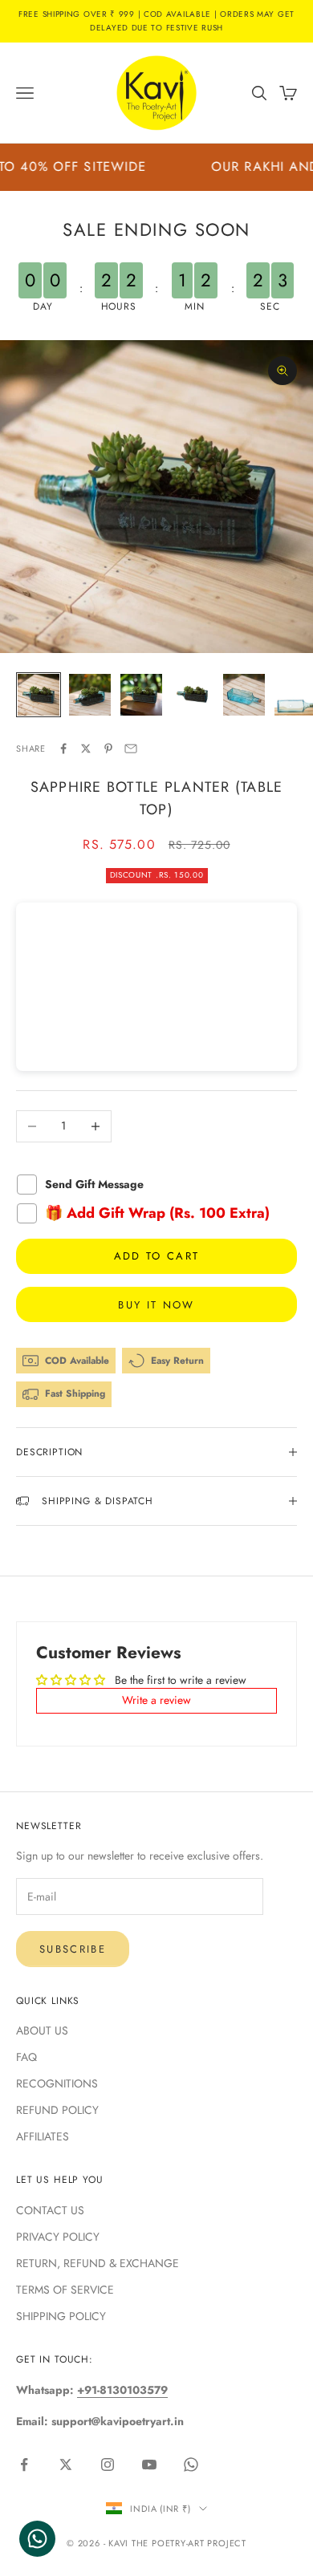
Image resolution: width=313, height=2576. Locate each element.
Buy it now (156, 1305)
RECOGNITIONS (57, 2083)
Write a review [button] (156, 1700)
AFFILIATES (43, 2136)
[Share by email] (131, 748)
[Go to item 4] (193, 695)
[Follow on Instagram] (108, 2464)
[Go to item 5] (244, 695)
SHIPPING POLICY (61, 2316)
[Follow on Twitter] (66, 2464)
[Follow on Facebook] (24, 2464)
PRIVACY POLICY (58, 2237)
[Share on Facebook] (63, 748)
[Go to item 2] (90, 695)
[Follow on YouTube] (149, 2464)
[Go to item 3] (141, 695)
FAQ (26, 2057)
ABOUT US (42, 2030)
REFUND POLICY (57, 2110)
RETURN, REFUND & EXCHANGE (98, 2263)
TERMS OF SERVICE (65, 2290)
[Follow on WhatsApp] (191, 2464)
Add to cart (157, 1256)
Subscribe (73, 1949)
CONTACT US (50, 2210)
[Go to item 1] (39, 695)
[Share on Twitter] (86, 748)
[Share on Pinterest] (108, 748)
